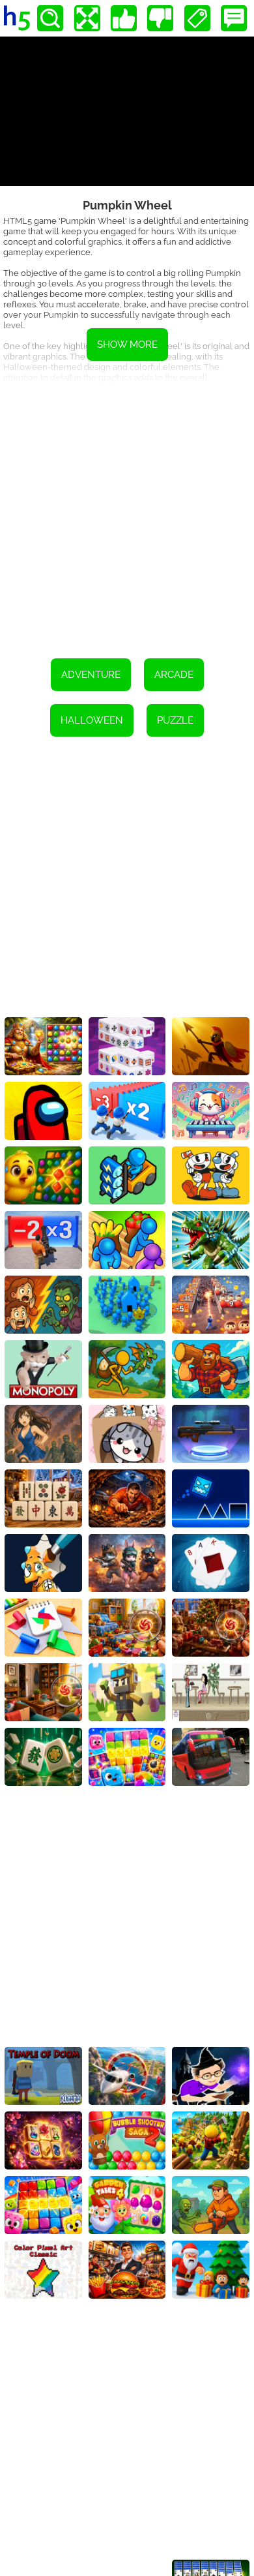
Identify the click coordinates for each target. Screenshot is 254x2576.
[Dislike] (160, 18)
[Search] (50, 18)
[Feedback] (234, 18)
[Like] (124, 18)
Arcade (174, 675)
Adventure (91, 675)
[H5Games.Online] (17, 18)
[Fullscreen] (87, 18)
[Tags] (197, 18)
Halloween (92, 720)
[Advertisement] (127, 512)
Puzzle (175, 720)
